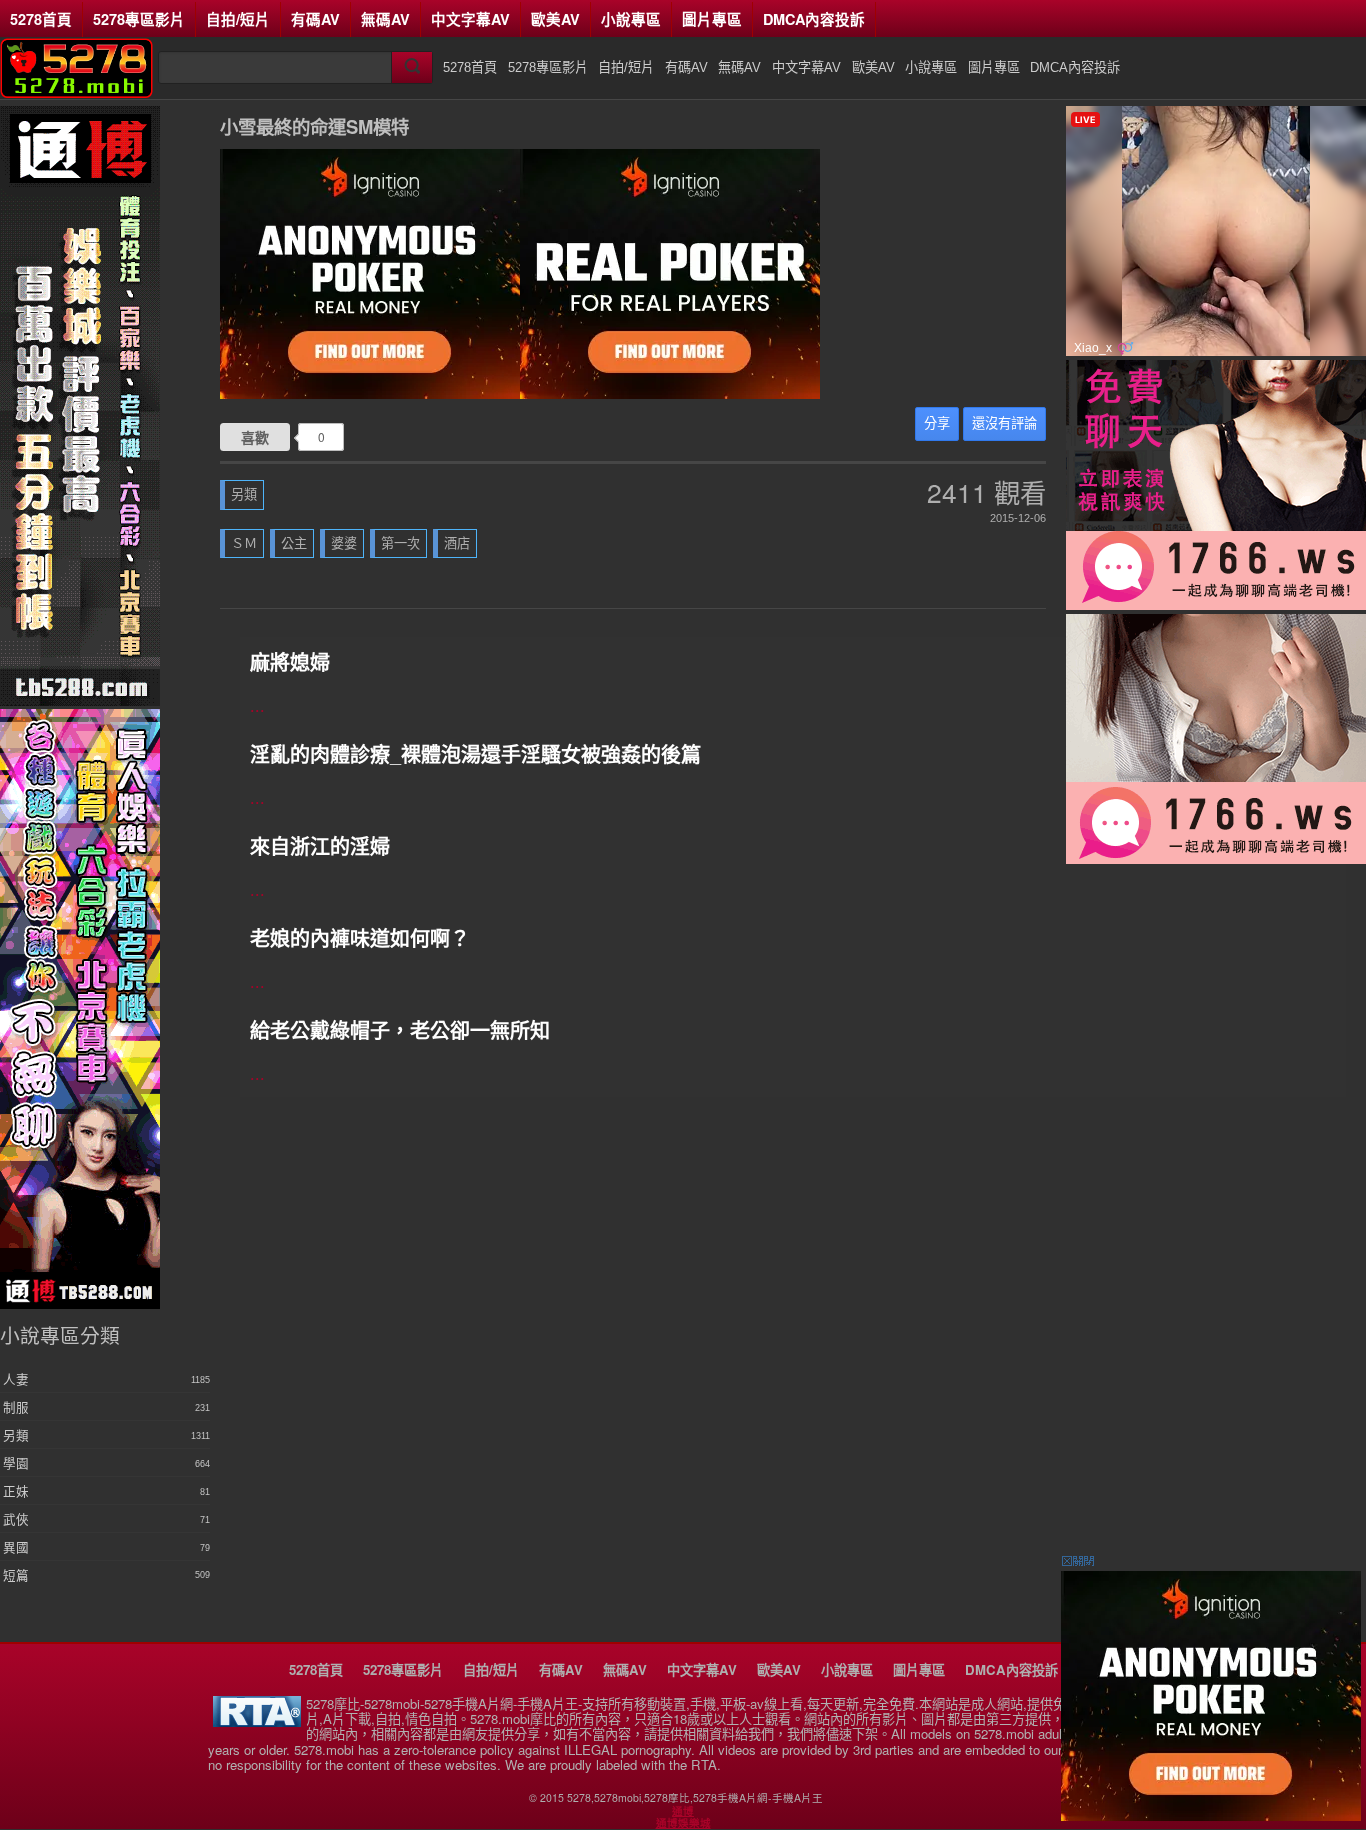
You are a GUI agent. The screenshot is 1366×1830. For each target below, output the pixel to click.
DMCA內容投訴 (814, 19)
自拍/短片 (238, 19)
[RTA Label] (257, 1721)
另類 (244, 494)
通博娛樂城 (683, 1823)
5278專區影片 (139, 19)
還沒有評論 (1004, 423)
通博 (683, 1811)
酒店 (457, 543)
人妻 (16, 1380)
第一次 (400, 543)
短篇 (16, 1576)
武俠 (16, 1520)
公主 (294, 543)
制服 (16, 1408)
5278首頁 (41, 19)
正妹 (16, 1492)
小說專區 (631, 19)
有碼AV (315, 19)
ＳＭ (244, 543)
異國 (16, 1548)
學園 (16, 1464)
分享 (937, 423)
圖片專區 (712, 19)
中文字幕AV (470, 19)
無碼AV (385, 19)
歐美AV (555, 19)
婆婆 (344, 543)
